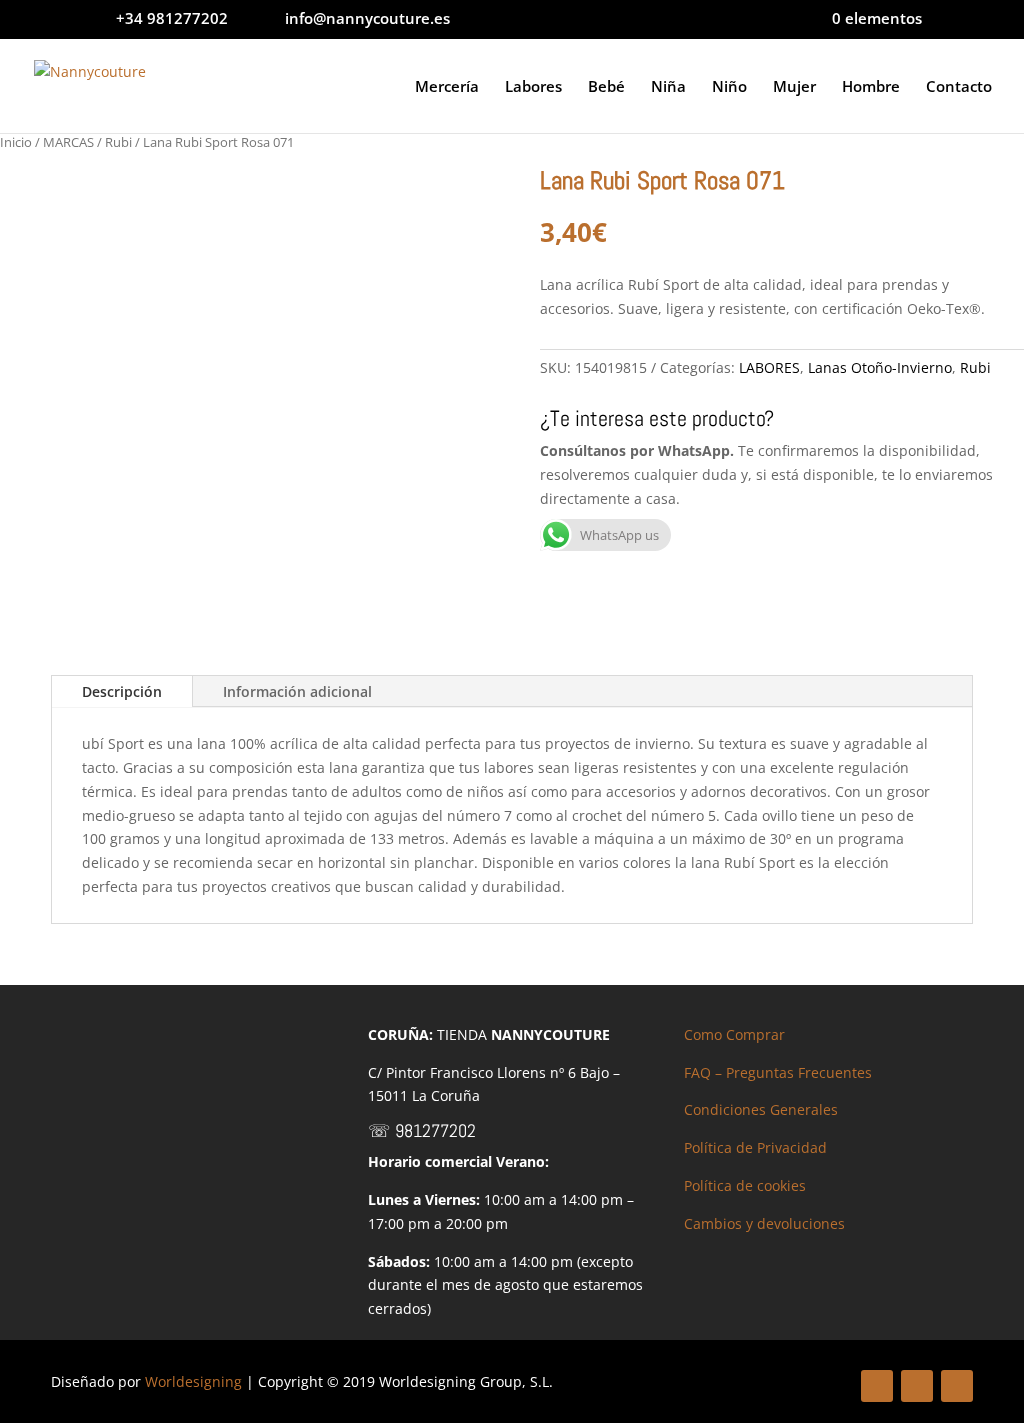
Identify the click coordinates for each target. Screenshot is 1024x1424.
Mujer (794, 87)
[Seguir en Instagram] (957, 1386)
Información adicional (297, 691)
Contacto (959, 87)
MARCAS (68, 142)
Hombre (871, 87)
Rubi (118, 142)
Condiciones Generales (761, 1109)
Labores (533, 87)
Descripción (122, 691)
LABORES (769, 367)
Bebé (606, 87)
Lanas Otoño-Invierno (880, 367)
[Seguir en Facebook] (877, 1386)
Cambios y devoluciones (764, 1223)
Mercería (447, 87)
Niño (729, 87)
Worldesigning (193, 1381)
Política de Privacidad (755, 1147)
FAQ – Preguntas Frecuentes (778, 1072)
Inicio (16, 142)
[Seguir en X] (917, 1386)
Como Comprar (734, 1034)
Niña (668, 87)
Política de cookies (745, 1185)
